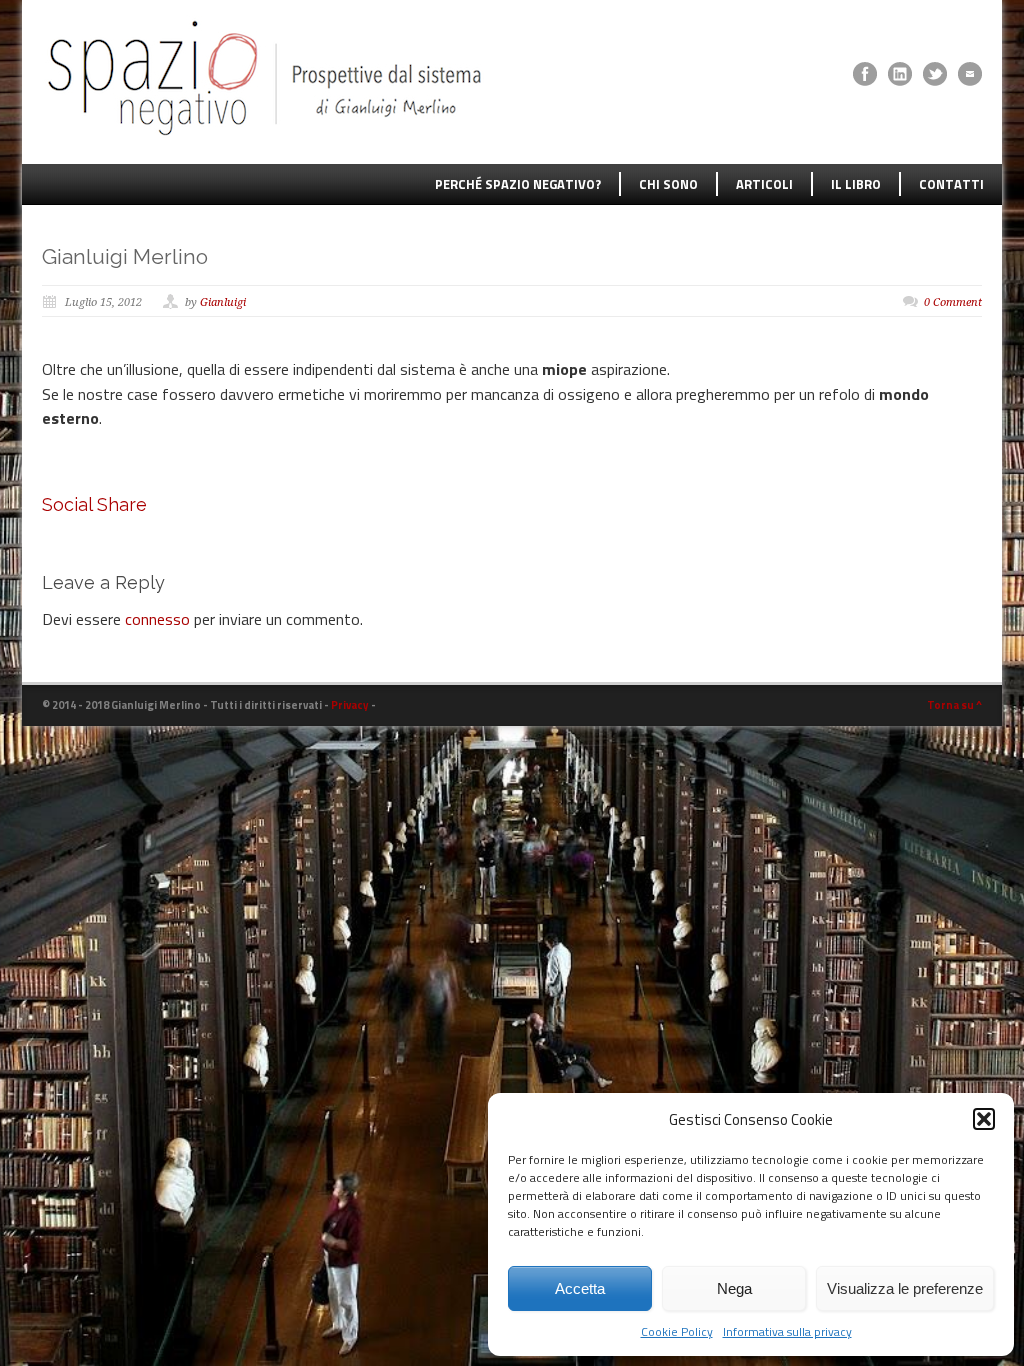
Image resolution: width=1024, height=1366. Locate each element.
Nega (734, 1288)
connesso (157, 619)
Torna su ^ (954, 705)
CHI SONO (668, 184)
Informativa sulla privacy (787, 1331)
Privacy (350, 705)
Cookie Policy (677, 1331)
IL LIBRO (856, 184)
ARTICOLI (764, 184)
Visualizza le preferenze (905, 1288)
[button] (984, 1119)
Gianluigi (223, 302)
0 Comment (953, 302)
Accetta (580, 1288)
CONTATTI (951, 184)
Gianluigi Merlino (125, 256)
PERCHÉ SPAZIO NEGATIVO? (518, 184)
